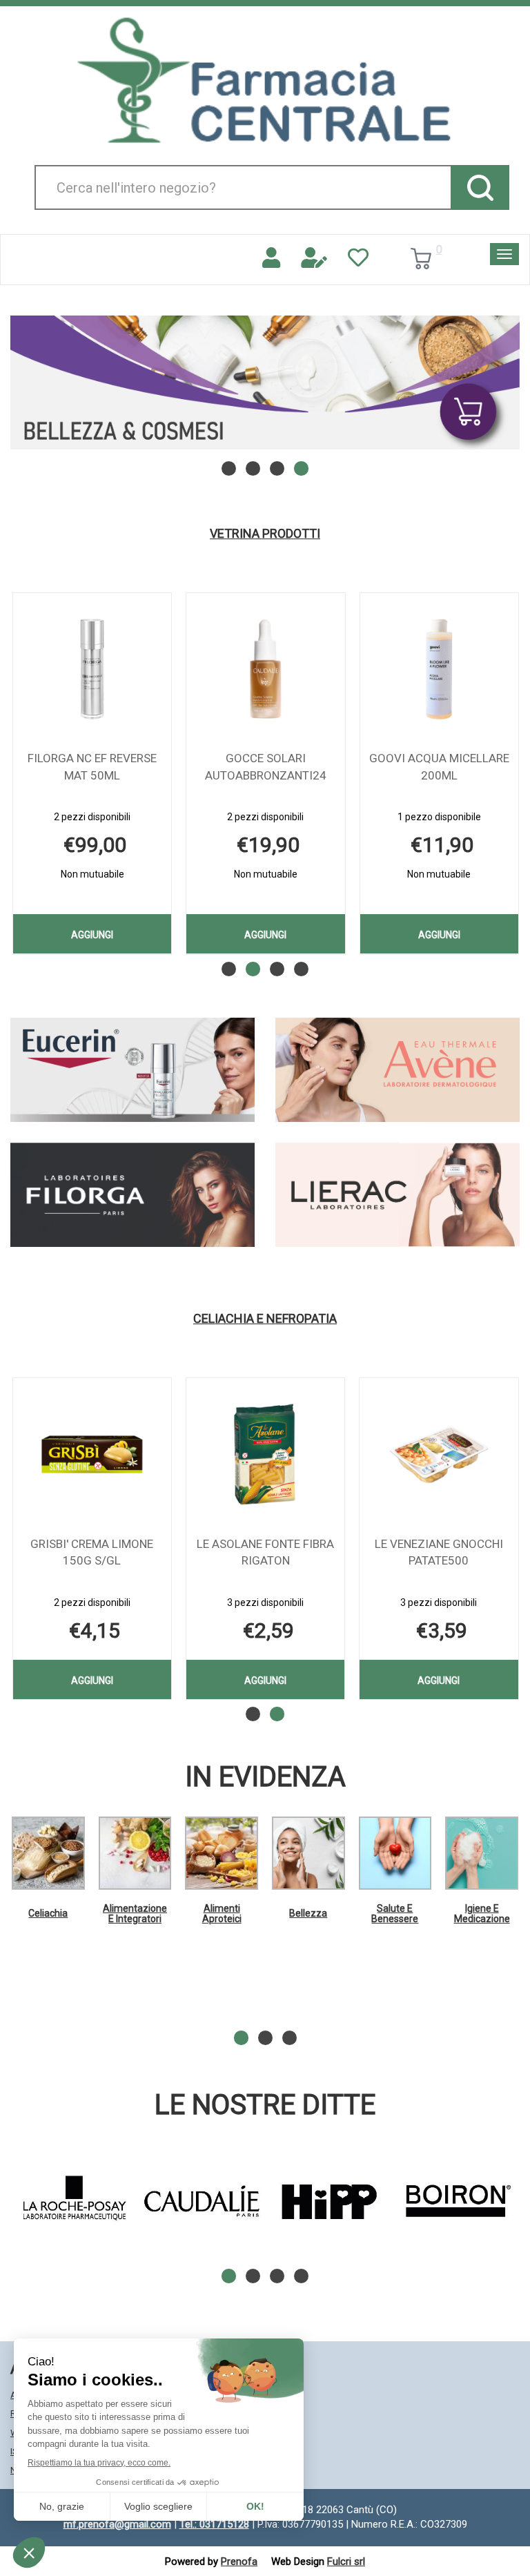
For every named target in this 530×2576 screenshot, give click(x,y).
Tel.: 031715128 (214, 2524)
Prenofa (239, 2562)
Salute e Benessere (395, 1914)
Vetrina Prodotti (265, 534)
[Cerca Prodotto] (480, 187)
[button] (229, 468)
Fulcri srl (346, 2562)
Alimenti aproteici (222, 1914)
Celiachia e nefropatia (265, 1319)
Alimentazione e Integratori (135, 1914)
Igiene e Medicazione (482, 1914)
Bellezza (308, 1913)
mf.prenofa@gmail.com (117, 2524)
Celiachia (48, 1913)
